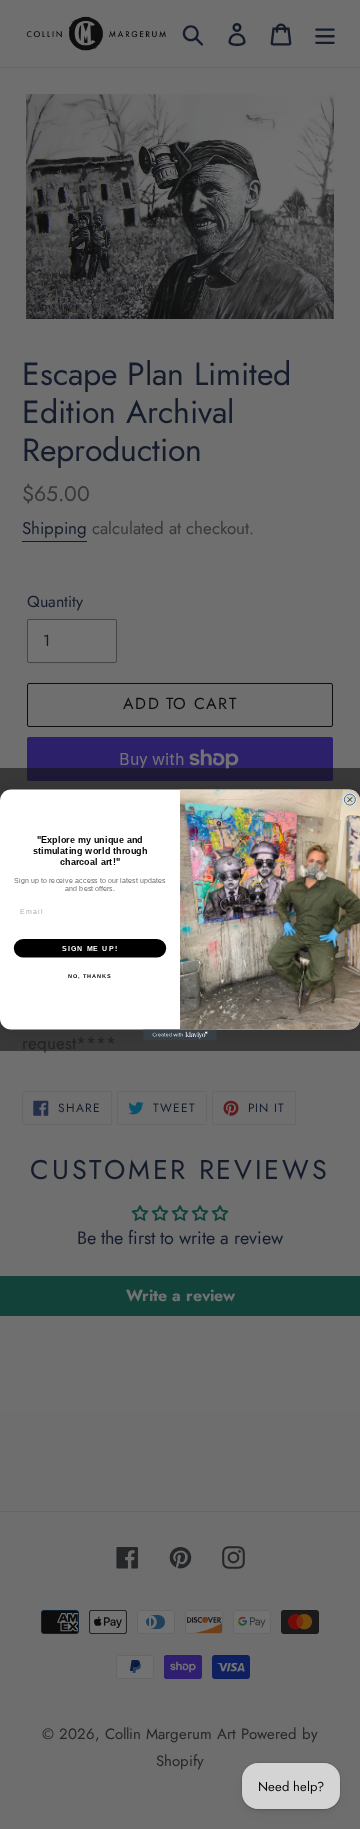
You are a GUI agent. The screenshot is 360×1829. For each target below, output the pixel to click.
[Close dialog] (349, 799)
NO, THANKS (90, 975)
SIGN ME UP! (90, 948)
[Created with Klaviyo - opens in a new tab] (180, 1034)
